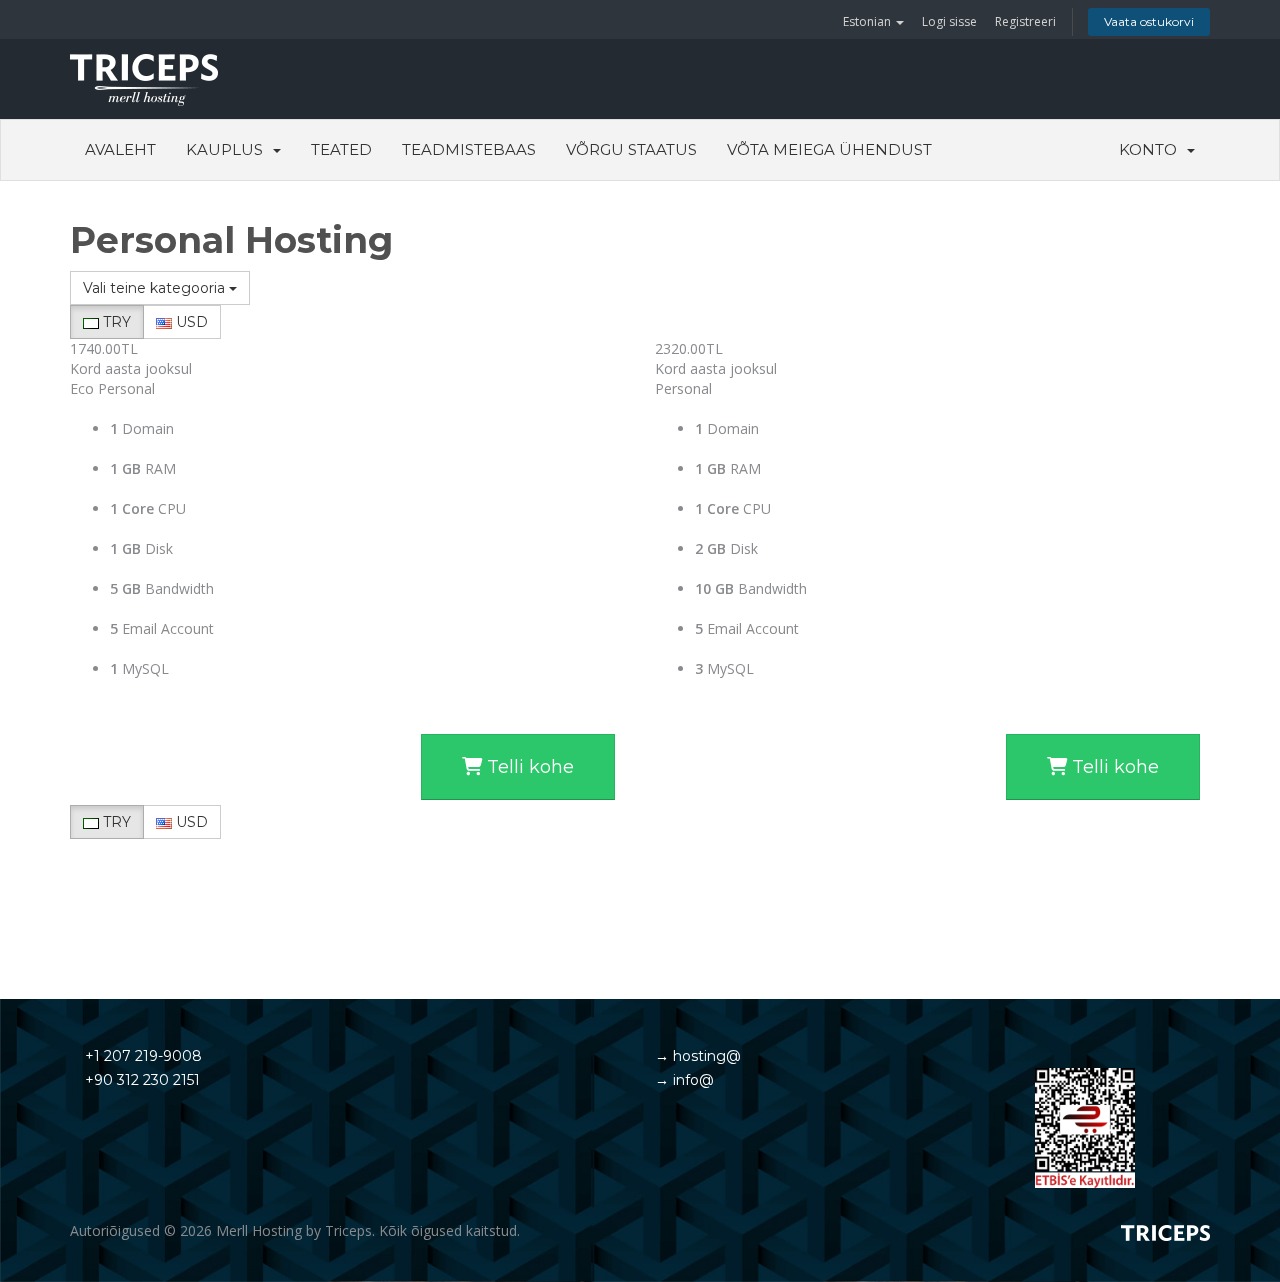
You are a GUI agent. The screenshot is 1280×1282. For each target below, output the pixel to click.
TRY (115, 322)
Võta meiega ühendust (829, 149)
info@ (691, 1080)
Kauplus (228, 149)
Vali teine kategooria (156, 288)
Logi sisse (949, 21)
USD (190, 322)
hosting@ (705, 1056)
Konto (1152, 149)
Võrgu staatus (631, 149)
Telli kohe (528, 767)
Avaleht (120, 149)
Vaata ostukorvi (1149, 21)
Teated (341, 149)
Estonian (868, 21)
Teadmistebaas (469, 149)
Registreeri (1025, 21)
